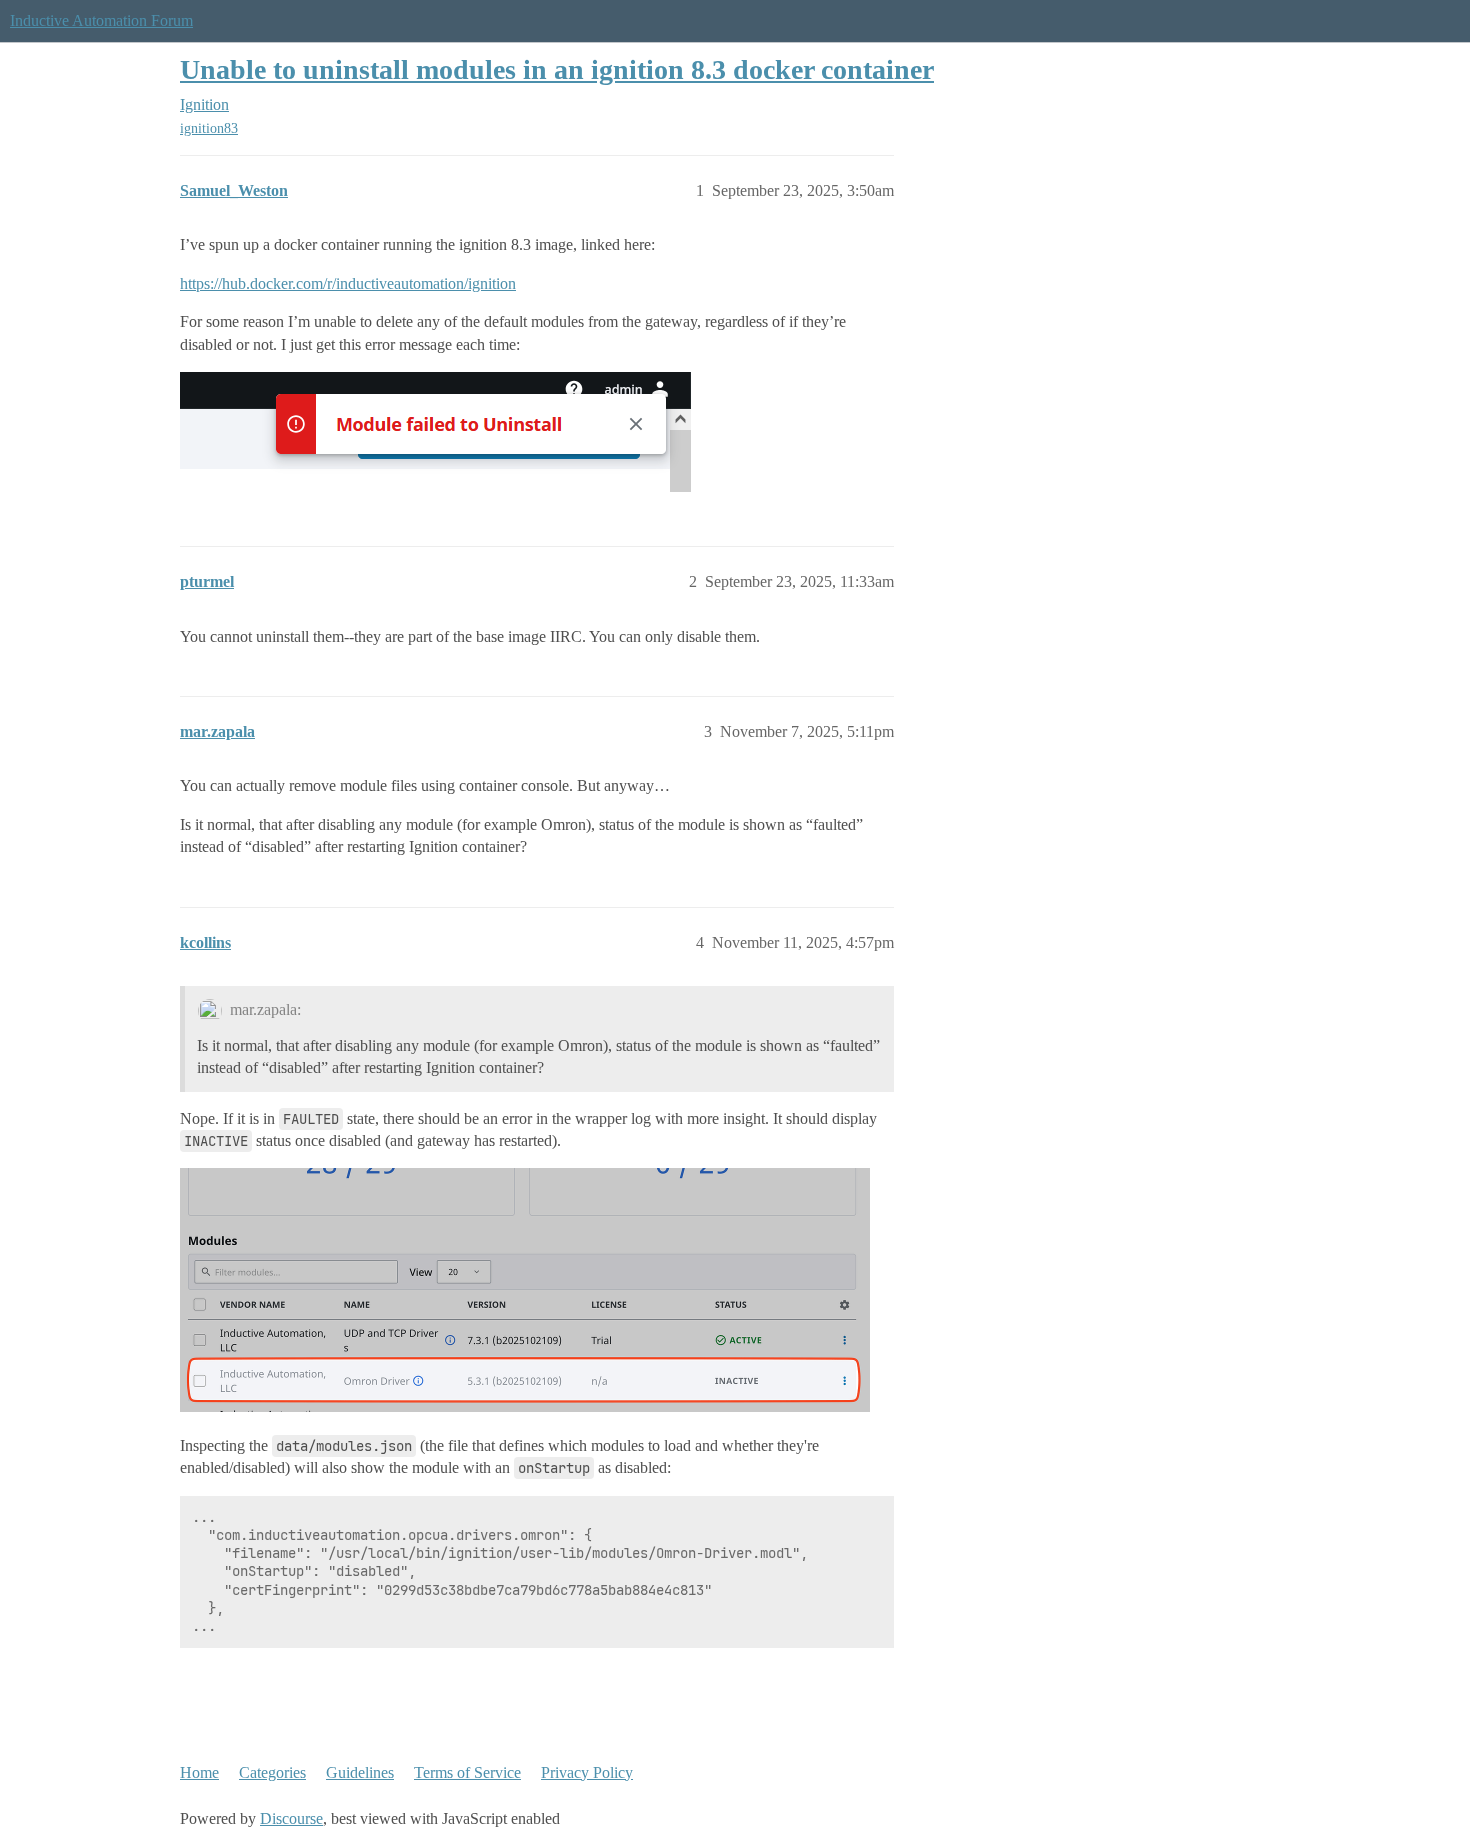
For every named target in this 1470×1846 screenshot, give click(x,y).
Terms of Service (467, 1772)
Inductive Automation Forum (101, 20)
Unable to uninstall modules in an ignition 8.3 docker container (557, 69)
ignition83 (209, 128)
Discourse (291, 1818)
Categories (272, 1772)
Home (199, 1772)
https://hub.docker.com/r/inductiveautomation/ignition (348, 283)
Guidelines (360, 1772)
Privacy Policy (587, 1772)
